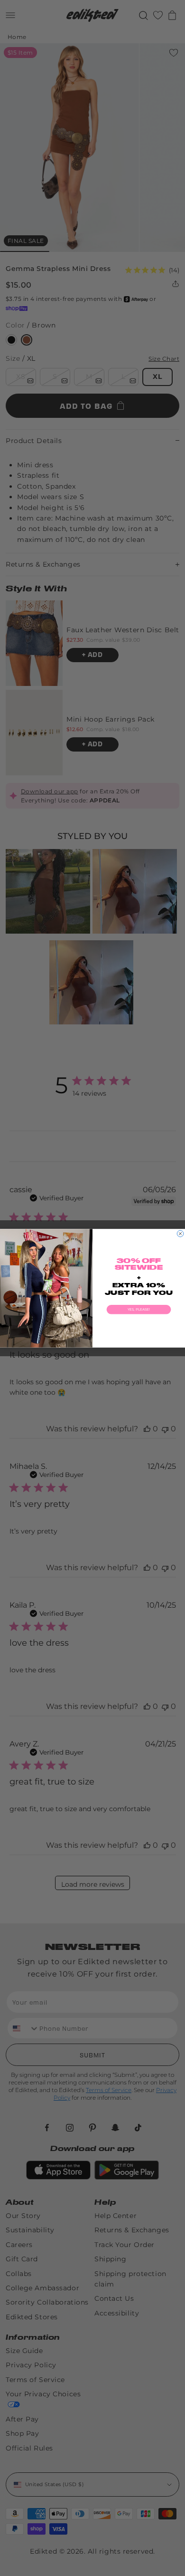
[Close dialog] (180, 1234)
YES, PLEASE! (139, 1309)
